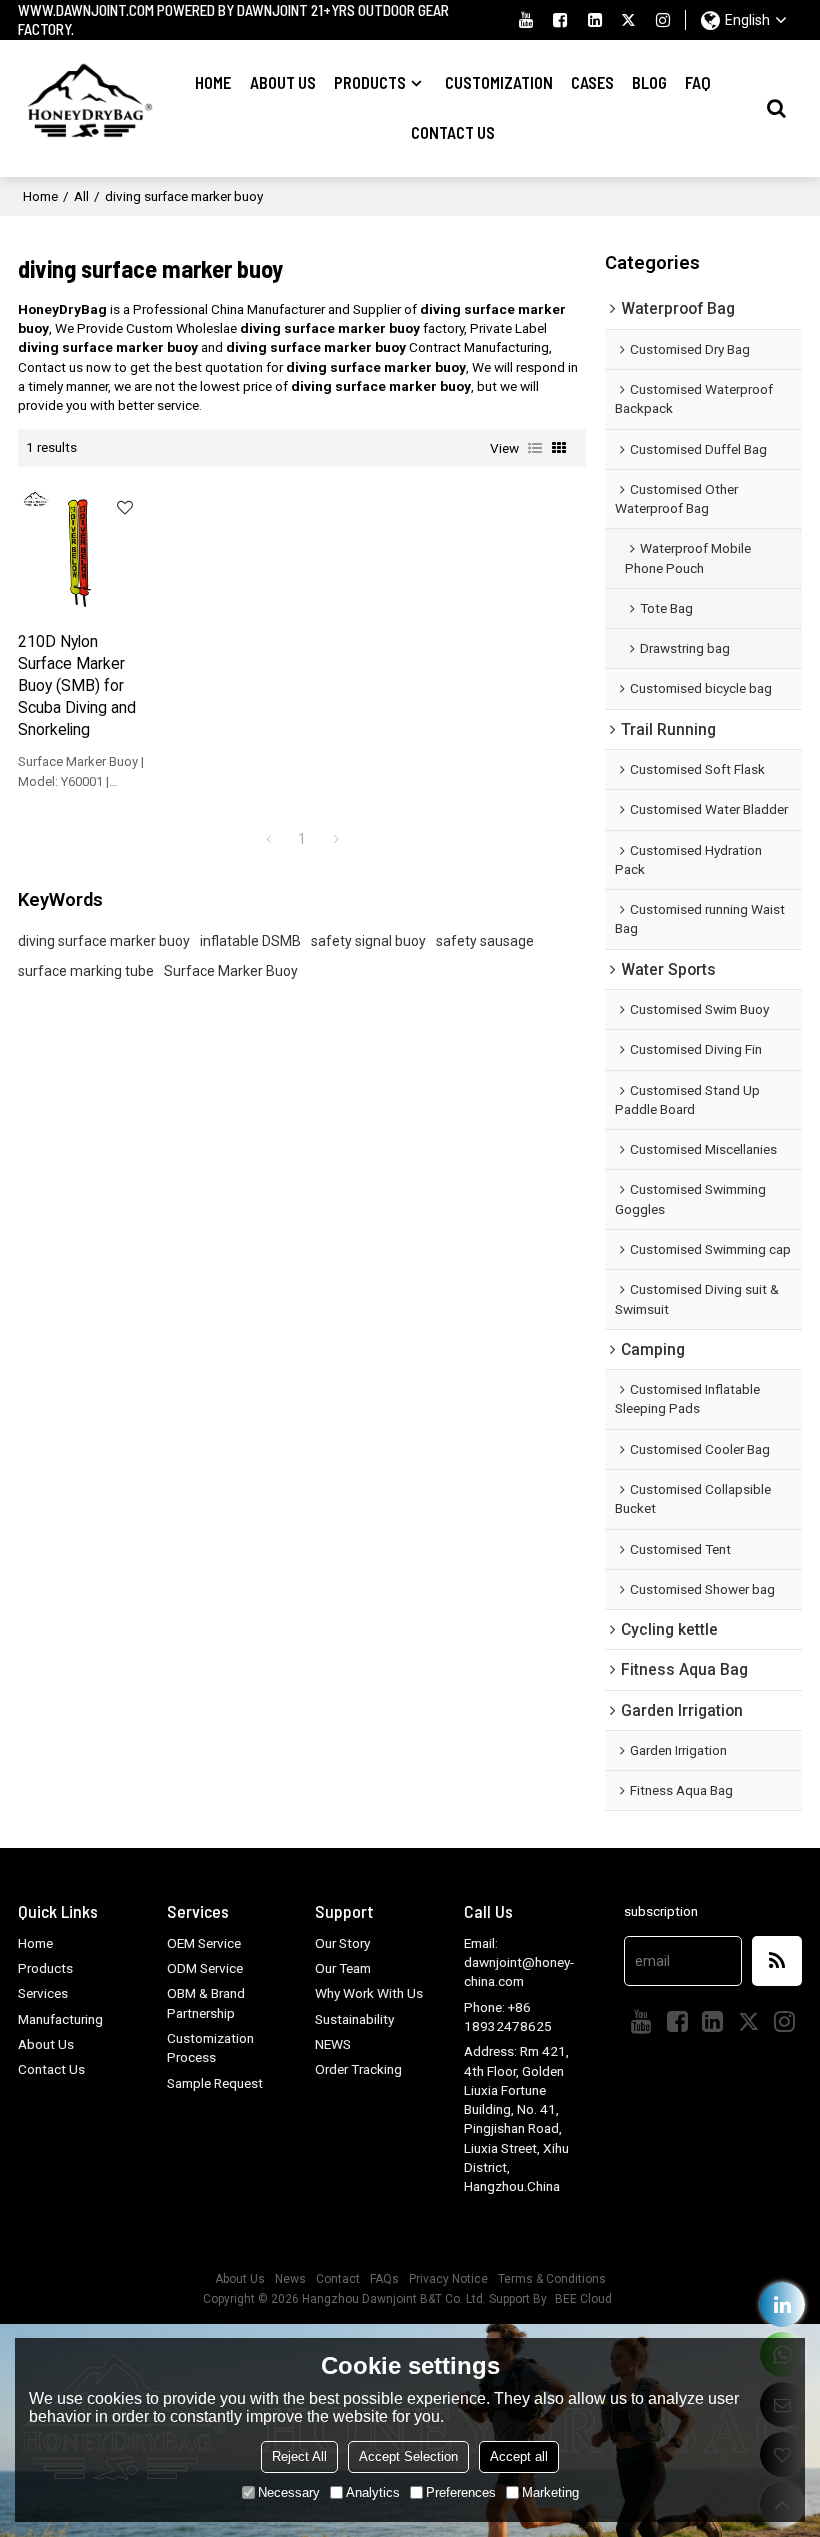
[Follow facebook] (560, 20)
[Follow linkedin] (595, 20)
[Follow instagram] (663, 20)
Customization (499, 82)
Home (213, 82)
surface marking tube (86, 971)
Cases (592, 82)
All (81, 196)
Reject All (299, 2456)
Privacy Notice (448, 2279)
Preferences (461, 2492)
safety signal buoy (368, 941)
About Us (283, 82)
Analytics (373, 2492)
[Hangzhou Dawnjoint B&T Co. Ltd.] (86, 108)
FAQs (384, 2279)
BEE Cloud (583, 2299)
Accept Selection (408, 2456)
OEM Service (204, 1943)
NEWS (333, 2044)
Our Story (342, 1943)
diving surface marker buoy (104, 941)
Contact (338, 2279)
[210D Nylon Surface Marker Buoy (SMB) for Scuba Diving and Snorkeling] (81, 549)
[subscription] (777, 1961)
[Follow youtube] (526, 20)
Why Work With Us (369, 1993)
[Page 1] (268, 839)
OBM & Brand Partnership (206, 2002)
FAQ (698, 82)
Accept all (519, 2456)
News (290, 2279)
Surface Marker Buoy (231, 971)
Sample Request (215, 2083)
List (535, 448)
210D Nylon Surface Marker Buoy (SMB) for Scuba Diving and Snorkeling (77, 685)
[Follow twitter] (629, 20)
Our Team (343, 1968)
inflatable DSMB (250, 941)
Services (43, 1993)
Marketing (550, 2492)
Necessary (289, 2492)
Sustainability (354, 2019)
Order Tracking (358, 2069)
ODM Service (205, 1968)
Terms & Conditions (552, 2279)
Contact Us (453, 132)
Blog (649, 82)
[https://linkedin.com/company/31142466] (782, 2304)
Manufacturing (60, 2019)
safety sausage (485, 941)
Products (370, 82)
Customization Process (210, 2047)
